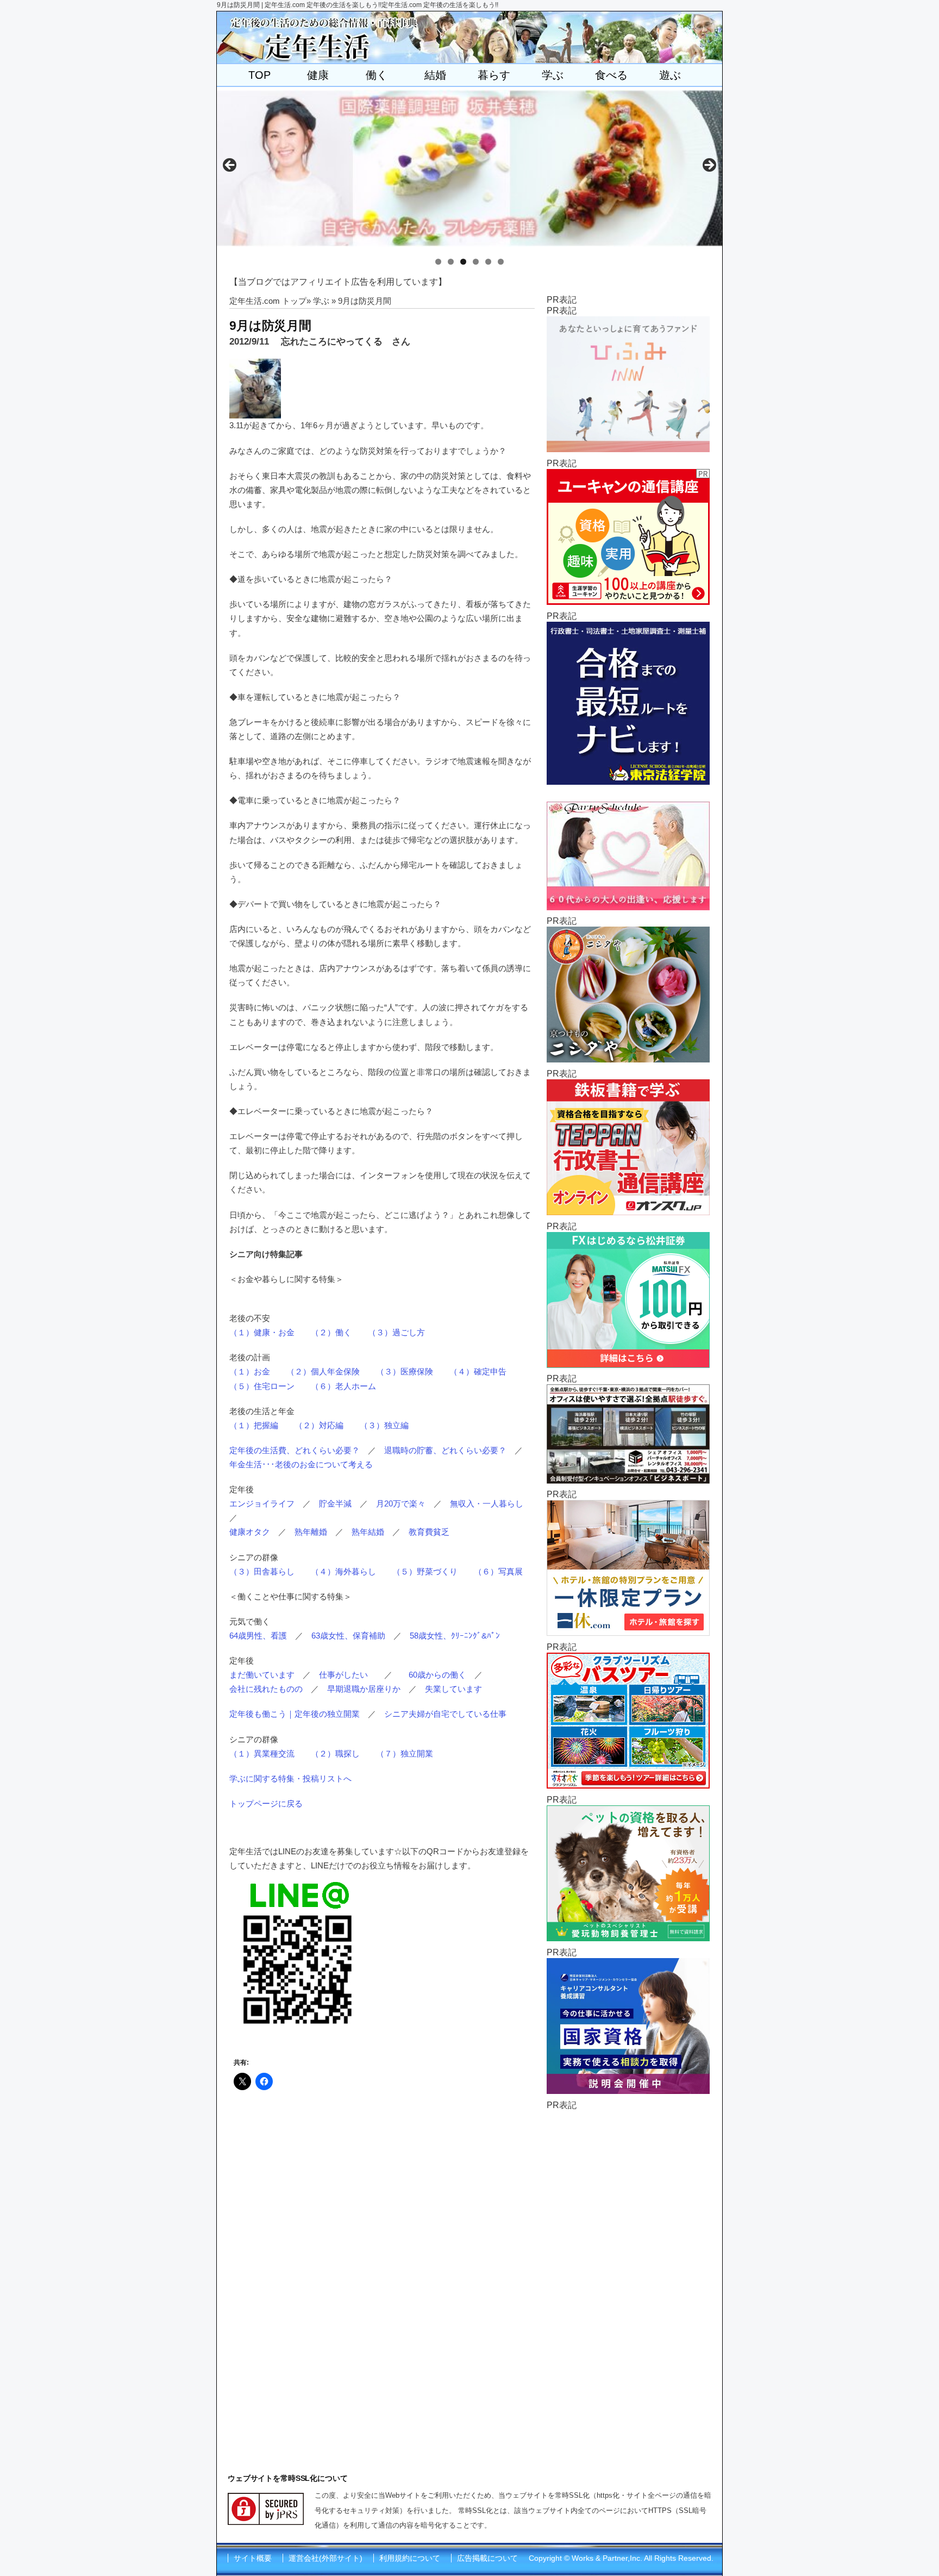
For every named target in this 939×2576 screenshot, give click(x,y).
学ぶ (553, 75)
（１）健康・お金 (262, 1332)
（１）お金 (250, 1371)
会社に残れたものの (266, 1689)
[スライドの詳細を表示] (469, 168)
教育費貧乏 (429, 1532)
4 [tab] (476, 262)
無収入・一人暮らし (487, 1503)
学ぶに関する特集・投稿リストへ (290, 1778)
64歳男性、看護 (258, 1636)
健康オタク (250, 1532)
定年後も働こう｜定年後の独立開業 (295, 1714)
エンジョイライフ (262, 1503)
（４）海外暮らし (343, 1571)
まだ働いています (262, 1675)
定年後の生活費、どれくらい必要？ (295, 1450)
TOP (259, 75)
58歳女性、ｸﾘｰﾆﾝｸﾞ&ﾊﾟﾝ (455, 1636)
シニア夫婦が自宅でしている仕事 (445, 1714)
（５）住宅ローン (262, 1386)
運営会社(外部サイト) (325, 2558)
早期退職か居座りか (364, 1689)
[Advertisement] (628, 2274)
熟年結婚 (368, 1532)
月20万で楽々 (401, 1503)
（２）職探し (335, 1753)
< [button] (230, 166)
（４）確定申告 (478, 1371)
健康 (318, 75)
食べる (611, 75)
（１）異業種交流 (262, 1753)
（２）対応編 (319, 1425)
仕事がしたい (343, 1675)
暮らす (494, 75)
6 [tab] (501, 262)
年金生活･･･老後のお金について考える (301, 1464)
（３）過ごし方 (396, 1332)
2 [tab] (451, 262)
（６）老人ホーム (343, 1386)
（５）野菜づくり (425, 1571)
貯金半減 (335, 1503)
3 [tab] (463, 262)
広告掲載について (487, 2558)
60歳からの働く (437, 1675)
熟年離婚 (311, 1532)
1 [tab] (438, 262)
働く (377, 75)
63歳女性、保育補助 (348, 1636)
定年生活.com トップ (268, 301)
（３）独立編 (384, 1425)
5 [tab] (488, 262)
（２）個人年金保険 (323, 1371)
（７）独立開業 (405, 1753)
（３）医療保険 (405, 1371)
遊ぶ (670, 75)
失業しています (453, 1689)
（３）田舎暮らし (262, 1571)
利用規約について (410, 2558)
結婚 (435, 75)
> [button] (709, 166)
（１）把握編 (254, 1425)
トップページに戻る (266, 1803)
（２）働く (331, 1332)
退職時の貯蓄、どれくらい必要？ (445, 1450)
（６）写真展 (498, 1571)
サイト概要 (253, 2558)
